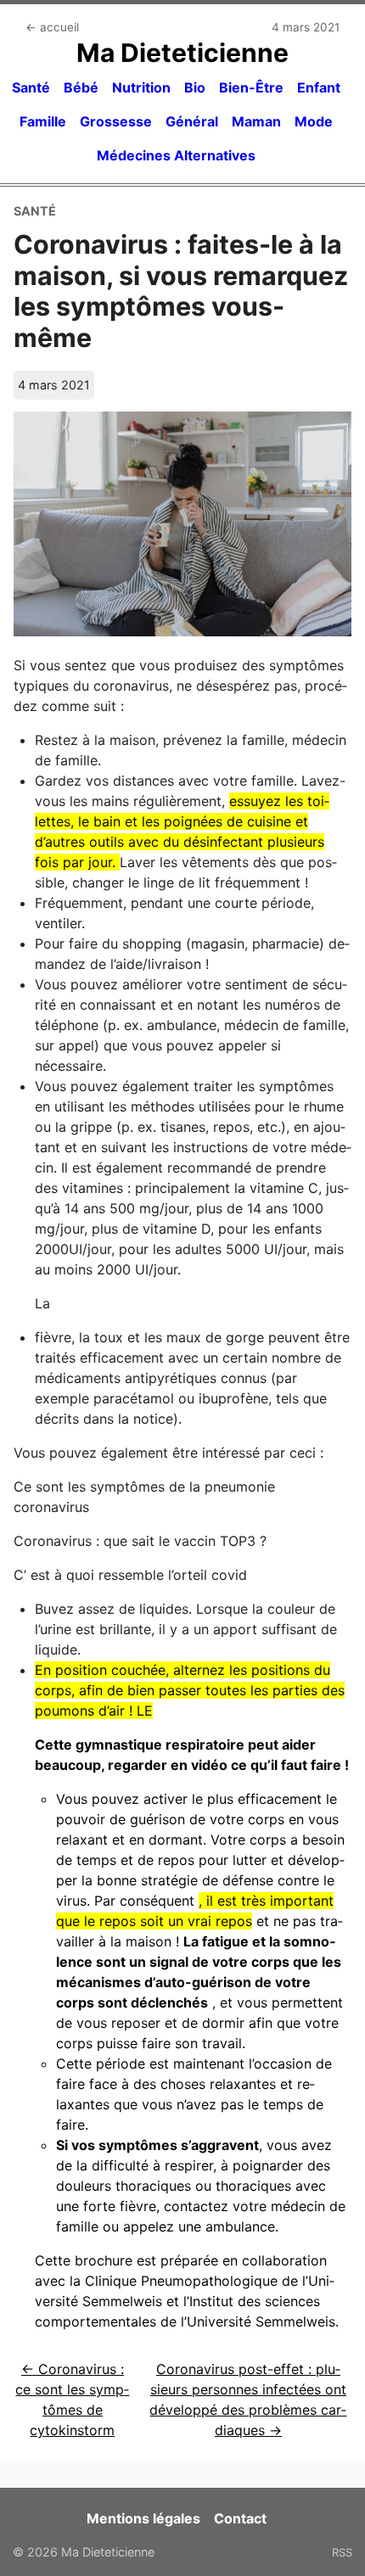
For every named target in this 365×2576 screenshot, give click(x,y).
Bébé (81, 87)
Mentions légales (143, 2518)
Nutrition (141, 87)
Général (192, 121)
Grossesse (116, 121)
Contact (240, 2518)
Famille (43, 121)
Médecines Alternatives (176, 155)
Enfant (319, 87)
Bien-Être (251, 87)
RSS (342, 2552)
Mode (314, 121)
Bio (195, 87)
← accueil (52, 27)
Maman (256, 121)
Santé (31, 87)
